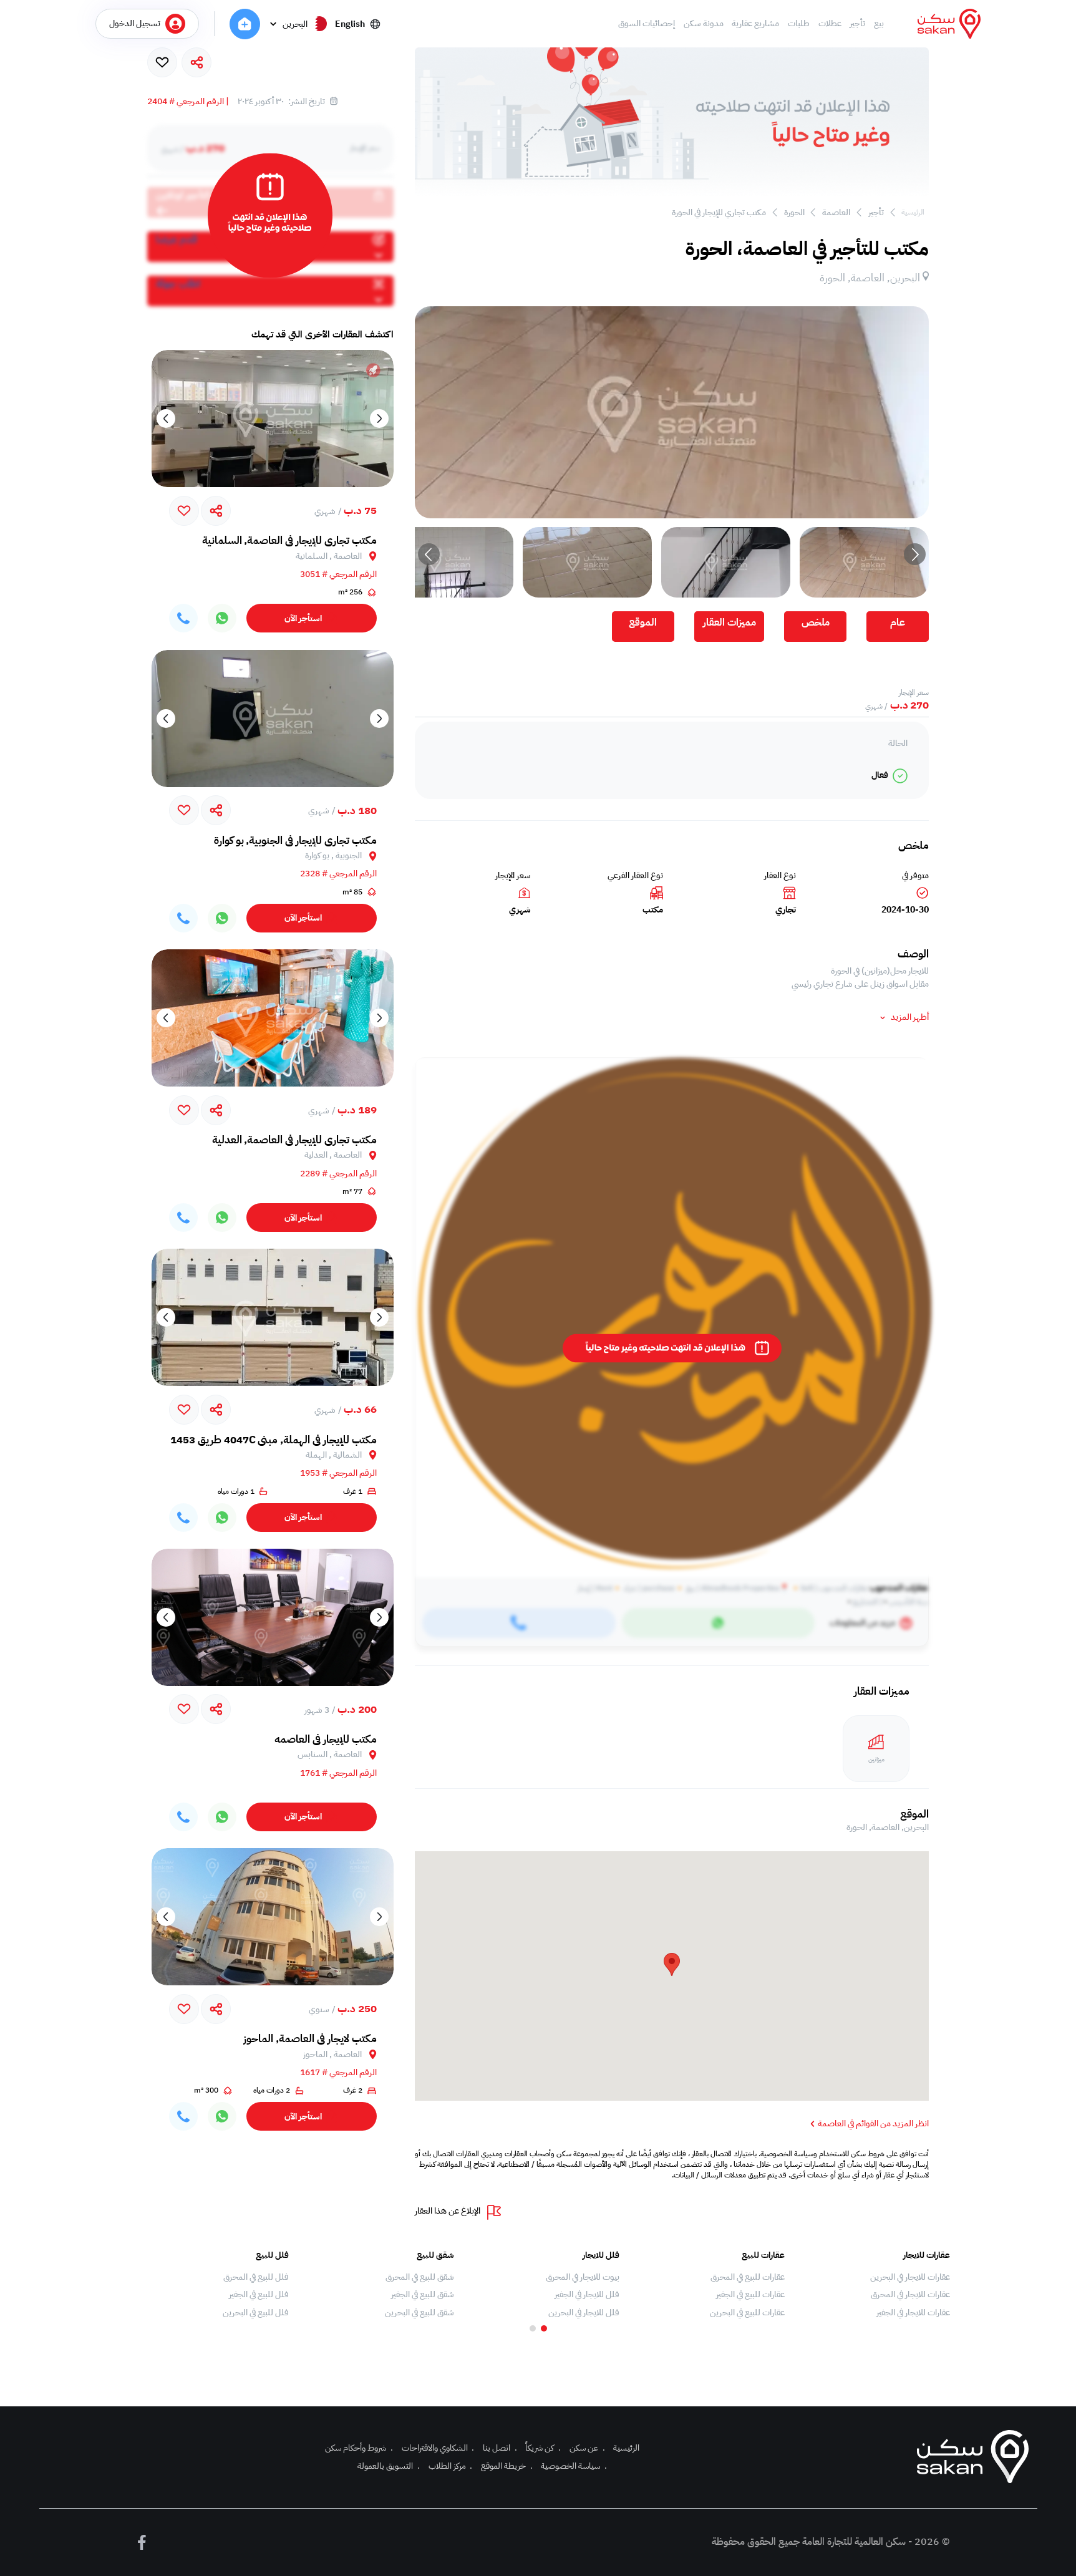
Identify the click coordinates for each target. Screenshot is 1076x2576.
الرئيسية (913, 212)
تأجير (857, 24)
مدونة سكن (704, 24)
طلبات (799, 24)
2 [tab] (533, 2328)
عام (898, 622)
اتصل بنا (500, 2448)
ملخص (816, 622)
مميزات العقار (729, 622)
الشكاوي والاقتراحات (438, 2448)
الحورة (794, 212)
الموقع (643, 622)
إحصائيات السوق (647, 24)
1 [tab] (544, 2328)
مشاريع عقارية (755, 24)
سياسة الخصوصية (574, 2466)
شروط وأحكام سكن (359, 2448)
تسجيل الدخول (135, 23)
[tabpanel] (874, 2284)
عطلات (830, 24)
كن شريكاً (543, 2448)
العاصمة (836, 212)
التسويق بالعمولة (389, 2466)
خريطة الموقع (507, 2466)
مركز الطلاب (451, 2466)
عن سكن (587, 2448)
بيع (879, 24)
